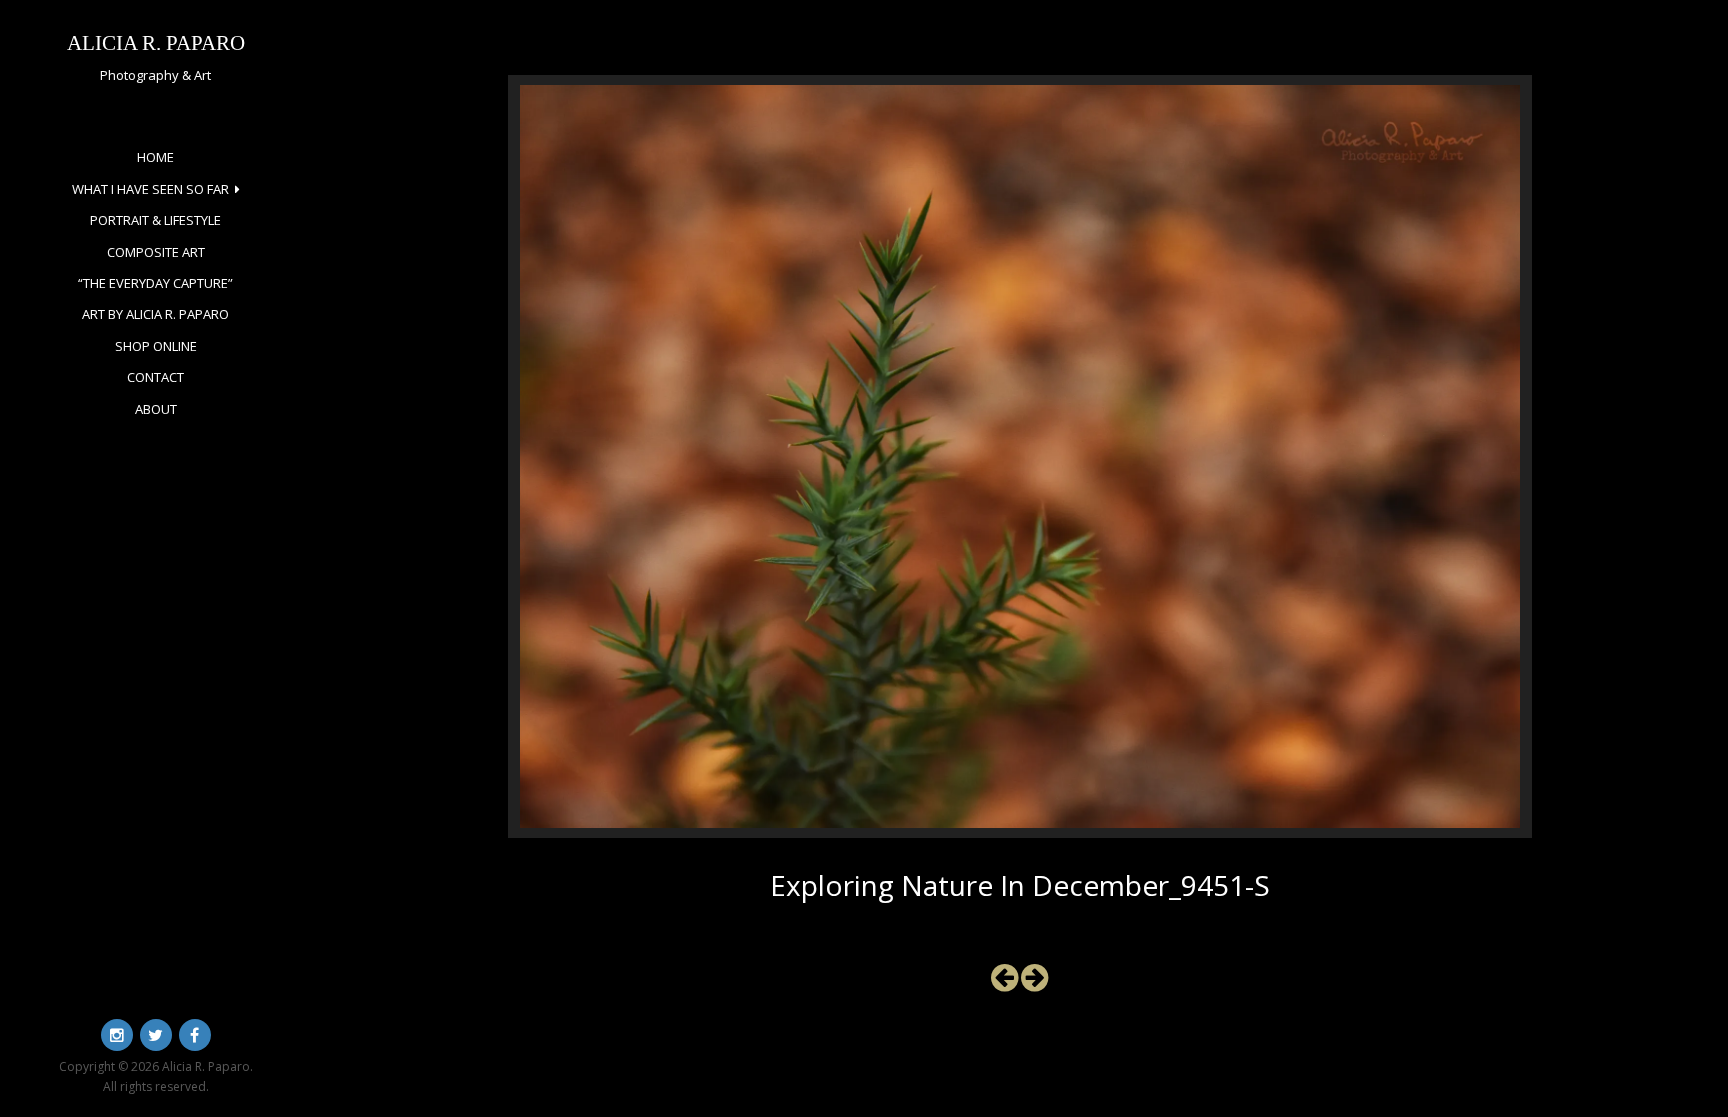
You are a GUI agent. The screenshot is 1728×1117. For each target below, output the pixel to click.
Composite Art (156, 252)
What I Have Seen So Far (150, 189)
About (156, 409)
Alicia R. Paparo (156, 42)
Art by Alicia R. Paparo (155, 314)
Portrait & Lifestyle (155, 220)
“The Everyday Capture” (155, 283)
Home (155, 157)
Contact (155, 377)
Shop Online (156, 346)
